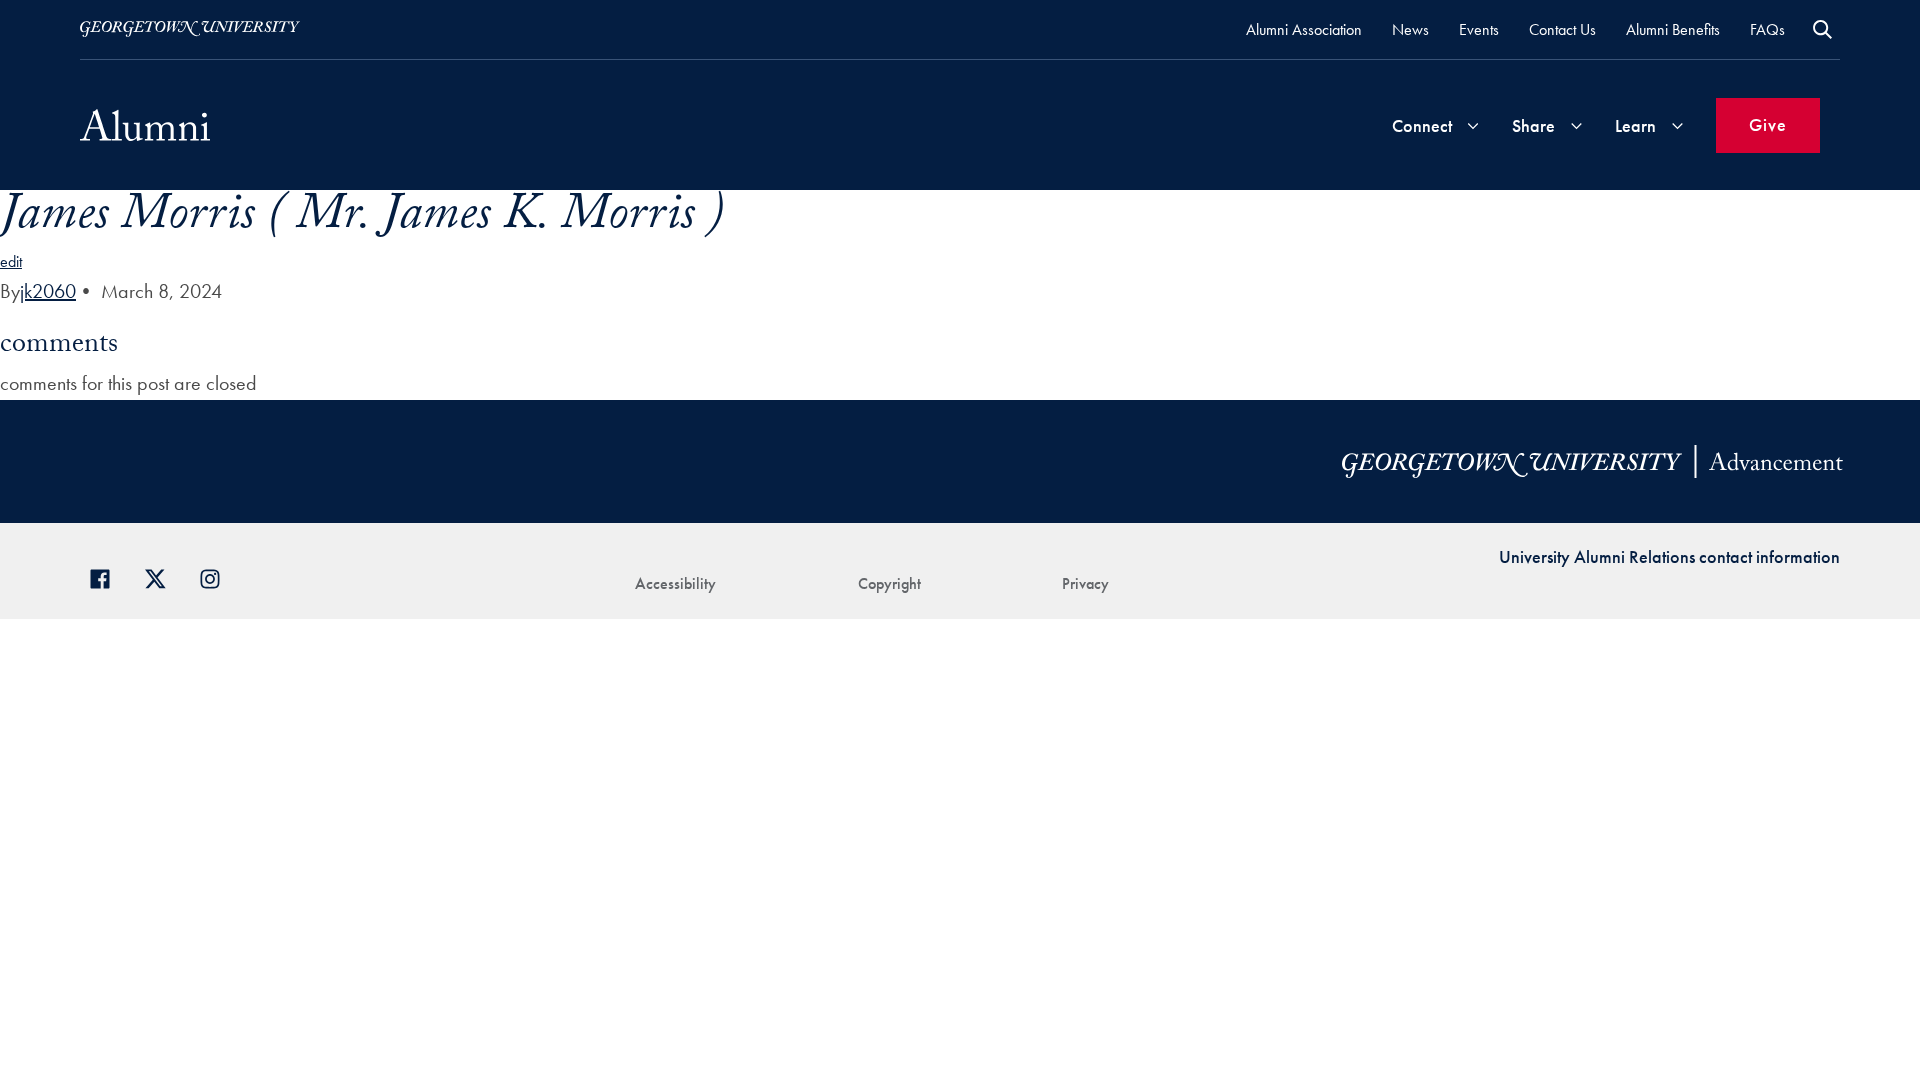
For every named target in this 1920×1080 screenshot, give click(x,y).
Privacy (1085, 583)
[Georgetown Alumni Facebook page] (107, 576)
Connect (1422, 125)
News (1410, 29)
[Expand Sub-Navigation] (1473, 125)
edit (11, 261)
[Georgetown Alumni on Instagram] (217, 576)
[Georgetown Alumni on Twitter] (162, 576)
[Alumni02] (145, 125)
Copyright (889, 583)
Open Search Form (1822, 29)
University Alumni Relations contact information (1669, 556)
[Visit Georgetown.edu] (190, 29)
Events (1479, 29)
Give (1768, 124)
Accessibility (675, 583)
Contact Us (1562, 29)
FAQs (1767, 29)
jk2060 (48, 291)
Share (1533, 125)
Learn (1635, 125)
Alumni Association (1304, 29)
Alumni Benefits (1673, 29)
